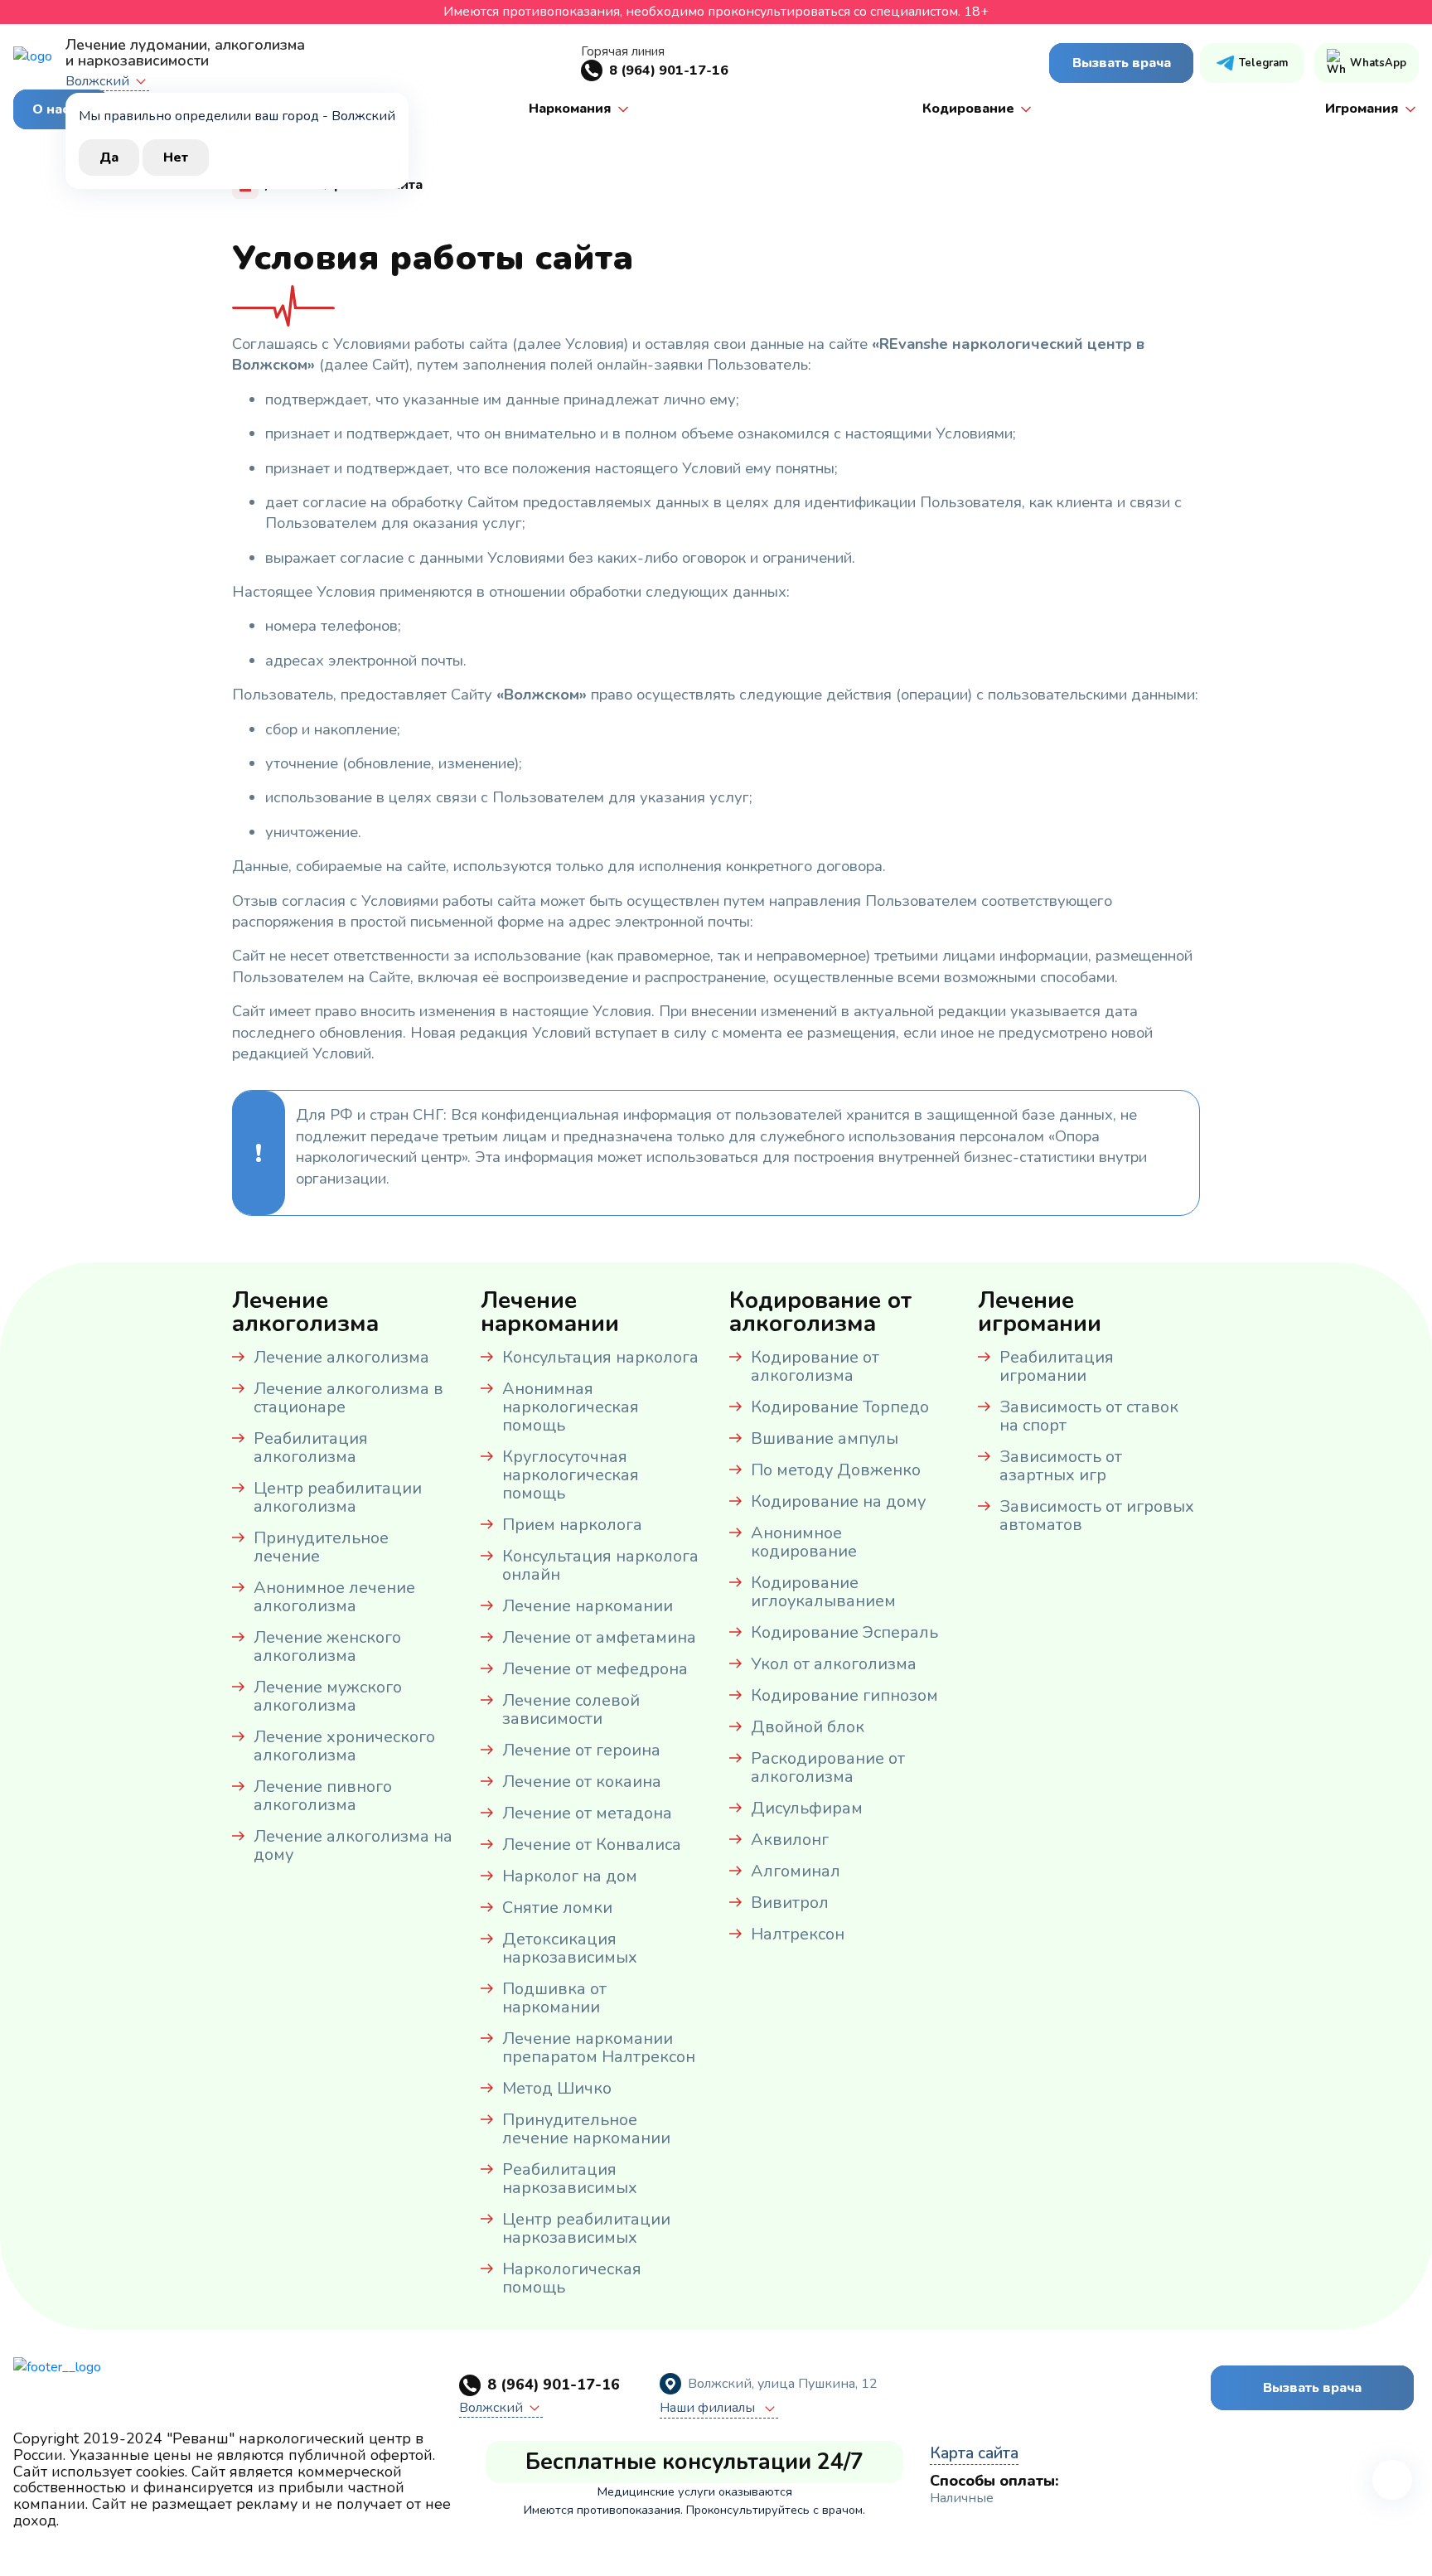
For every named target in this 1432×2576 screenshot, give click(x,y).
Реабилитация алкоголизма (311, 1448)
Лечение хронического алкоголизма (344, 1746)
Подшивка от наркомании (554, 1998)
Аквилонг (790, 1840)
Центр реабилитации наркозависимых (586, 2228)
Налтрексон (798, 1934)
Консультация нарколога (600, 1357)
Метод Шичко (557, 2088)
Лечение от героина (581, 1750)
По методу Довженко (836, 1470)
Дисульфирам (807, 1808)
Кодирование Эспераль (844, 1632)
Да (109, 157)
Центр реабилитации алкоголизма (338, 1497)
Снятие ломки (557, 1908)
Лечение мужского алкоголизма (328, 1696)
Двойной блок (808, 1727)
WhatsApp (1378, 63)
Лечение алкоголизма (341, 1357)
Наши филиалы (709, 2409)
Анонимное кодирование (804, 1542)
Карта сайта (974, 2453)
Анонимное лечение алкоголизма (334, 1597)
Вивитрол (790, 1903)
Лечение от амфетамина (599, 1637)
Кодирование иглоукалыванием (823, 1592)
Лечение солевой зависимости (571, 1709)
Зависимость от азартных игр (1061, 1466)
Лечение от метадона (587, 1813)
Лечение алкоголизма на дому (353, 1845)
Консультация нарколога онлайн (600, 1565)
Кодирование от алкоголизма (815, 1366)
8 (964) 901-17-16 (669, 70)
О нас (51, 109)
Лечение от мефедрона (595, 1669)
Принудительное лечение (321, 1547)
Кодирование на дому (838, 1501)
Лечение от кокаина (582, 1782)
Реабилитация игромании (1057, 1366)
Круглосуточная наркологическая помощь (571, 1475)
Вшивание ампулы (825, 1438)
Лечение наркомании (588, 1606)
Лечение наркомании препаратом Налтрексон (599, 2048)
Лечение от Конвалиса (592, 1845)
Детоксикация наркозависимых (570, 1948)
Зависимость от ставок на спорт (1089, 1416)
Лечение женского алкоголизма (327, 1646)
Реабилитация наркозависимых (570, 2179)
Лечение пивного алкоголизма (323, 1796)
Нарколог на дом (570, 1876)
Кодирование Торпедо (840, 1407)
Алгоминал (796, 1871)
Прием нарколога (572, 1525)
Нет (176, 157)
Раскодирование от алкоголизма (828, 1767)
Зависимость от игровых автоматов (1097, 1516)
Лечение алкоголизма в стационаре (348, 1398)
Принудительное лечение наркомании (586, 2129)
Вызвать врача (1122, 63)
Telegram (1263, 63)
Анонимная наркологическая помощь (571, 1407)
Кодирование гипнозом (844, 1695)
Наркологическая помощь (572, 2278)
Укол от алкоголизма (834, 1664)
